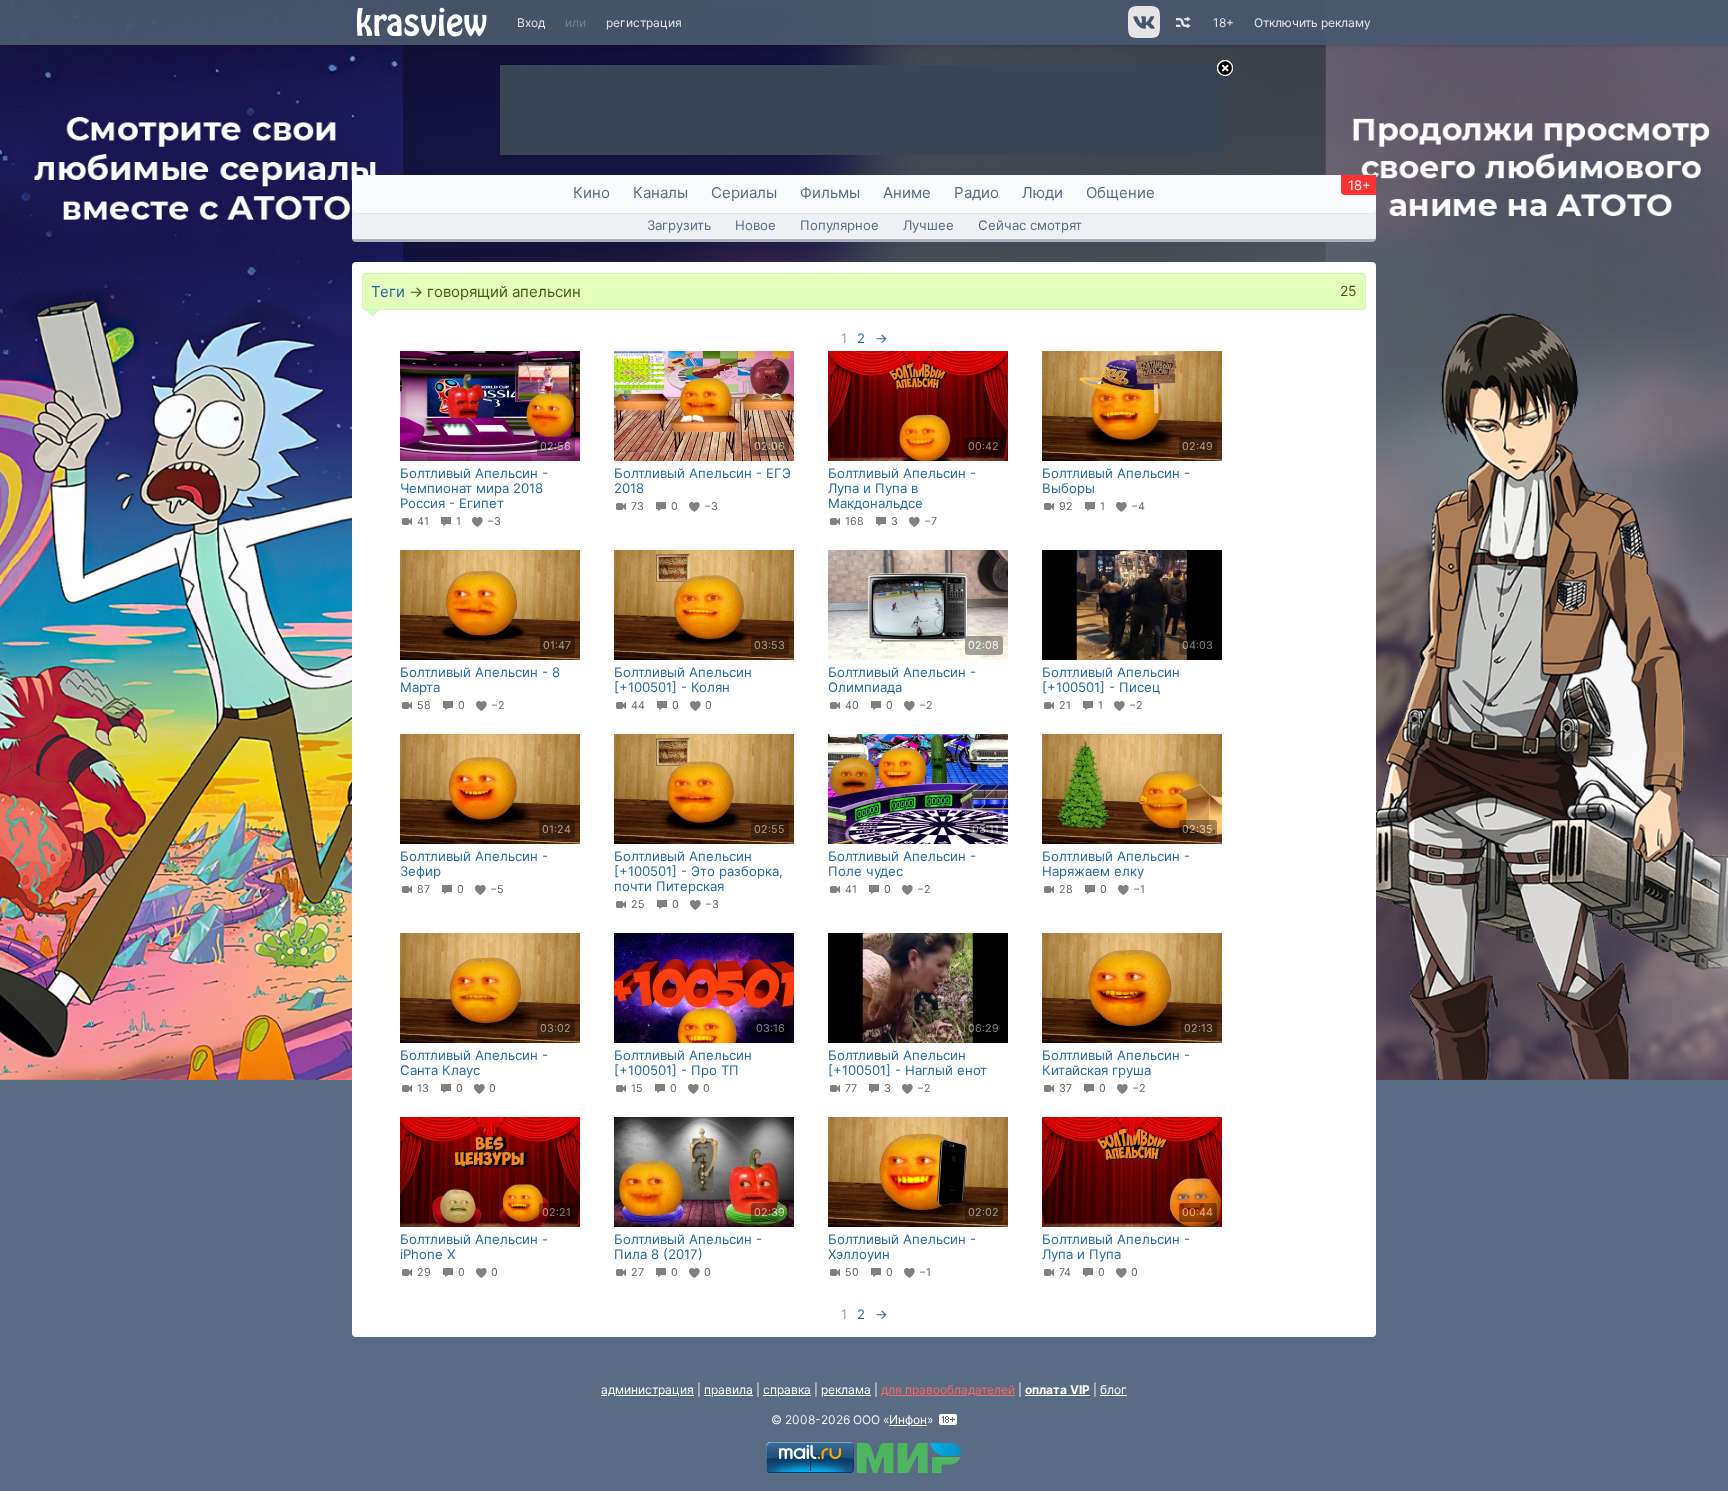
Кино (591, 192)
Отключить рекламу (1312, 22)
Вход (531, 22)
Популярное (839, 225)
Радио (976, 192)
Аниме (907, 192)
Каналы (660, 192)
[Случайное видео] (1181, 22)
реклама (846, 1389)
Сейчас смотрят (1030, 225)
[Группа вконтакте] (1142, 33)
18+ (1223, 22)
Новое (755, 225)
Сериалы (744, 192)
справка (787, 1389)
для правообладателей (948, 1389)
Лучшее (928, 225)
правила (728, 1389)
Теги (388, 291)
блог (1113, 1389)
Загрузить (679, 225)
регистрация (644, 22)
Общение (1120, 192)
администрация (647, 1389)
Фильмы (830, 192)
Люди (1042, 192)
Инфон (908, 1419)
